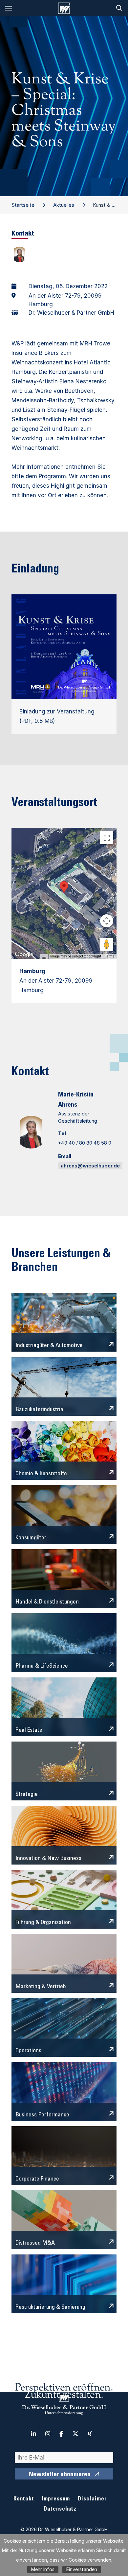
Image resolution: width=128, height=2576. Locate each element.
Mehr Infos (43, 2569)
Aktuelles (64, 205)
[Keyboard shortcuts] (44, 958)
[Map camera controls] (107, 921)
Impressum (56, 2499)
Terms (110, 956)
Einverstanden (82, 2569)
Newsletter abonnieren (60, 2475)
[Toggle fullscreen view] (107, 838)
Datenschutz (60, 2509)
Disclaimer (92, 2499)
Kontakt (24, 2499)
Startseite (23, 205)
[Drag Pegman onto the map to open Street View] (107, 944)
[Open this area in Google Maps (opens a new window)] (24, 955)
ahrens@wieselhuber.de (90, 1166)
